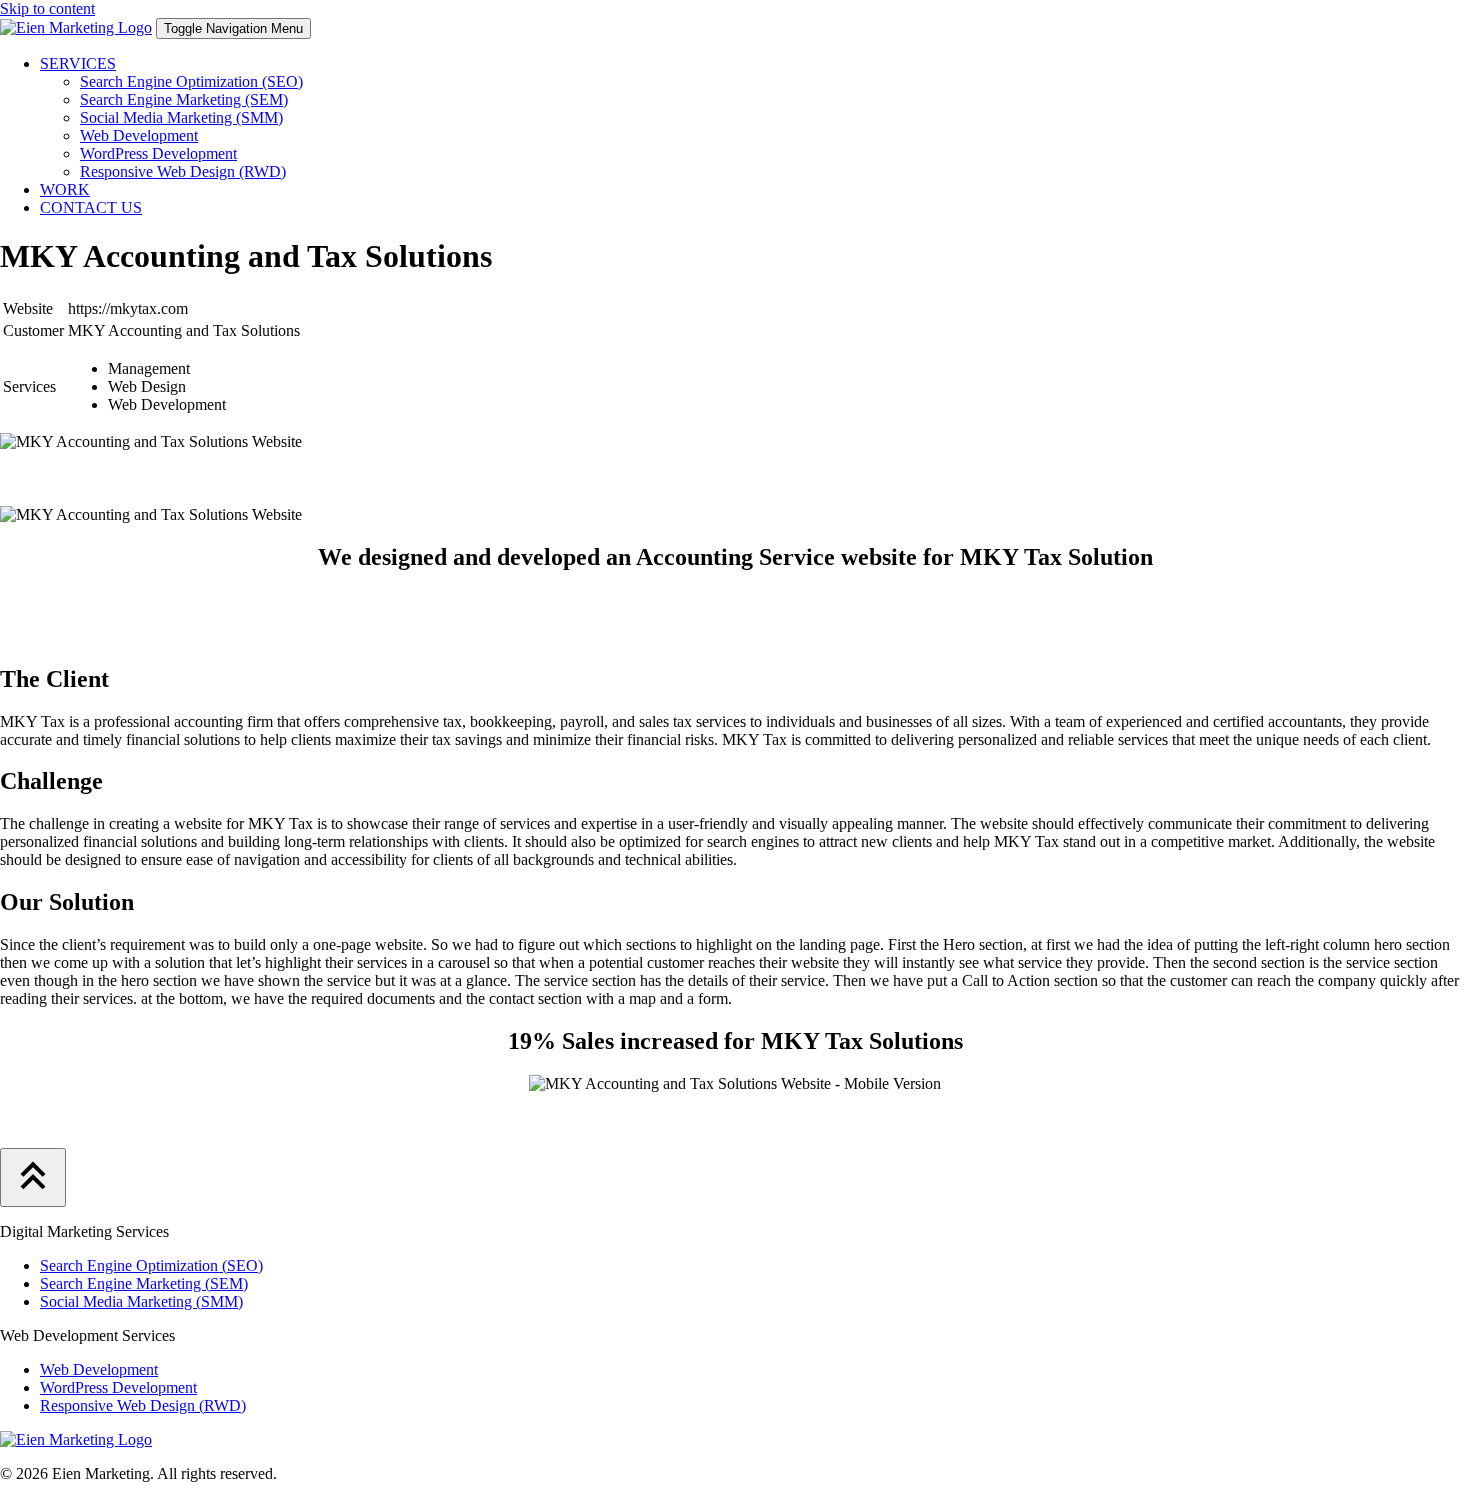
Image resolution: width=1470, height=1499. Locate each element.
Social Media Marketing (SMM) (181, 117)
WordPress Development (158, 153)
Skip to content (47, 8)
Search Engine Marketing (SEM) (184, 99)
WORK (65, 189)
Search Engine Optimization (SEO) (191, 81)
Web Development (139, 135)
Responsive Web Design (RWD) (183, 171)
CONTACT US (91, 207)
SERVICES (78, 63)
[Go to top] (33, 1177)
